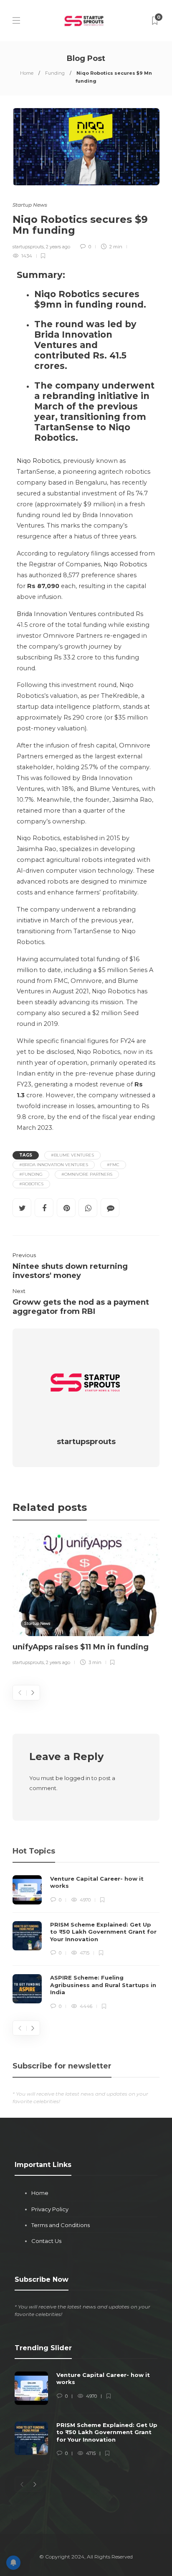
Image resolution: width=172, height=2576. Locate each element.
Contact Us (46, 2241)
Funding (55, 73)
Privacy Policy (50, 2209)
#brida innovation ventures (54, 1165)
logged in (77, 1778)
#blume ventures (72, 1155)
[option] (86, 1601)
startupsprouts (28, 247)
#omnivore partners (87, 1174)
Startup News (30, 205)
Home (27, 73)
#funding (31, 1174)
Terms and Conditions (61, 2225)
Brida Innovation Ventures (56, 614)
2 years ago (58, 247)
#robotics (31, 1184)
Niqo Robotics (38, 461)
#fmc (113, 1165)
